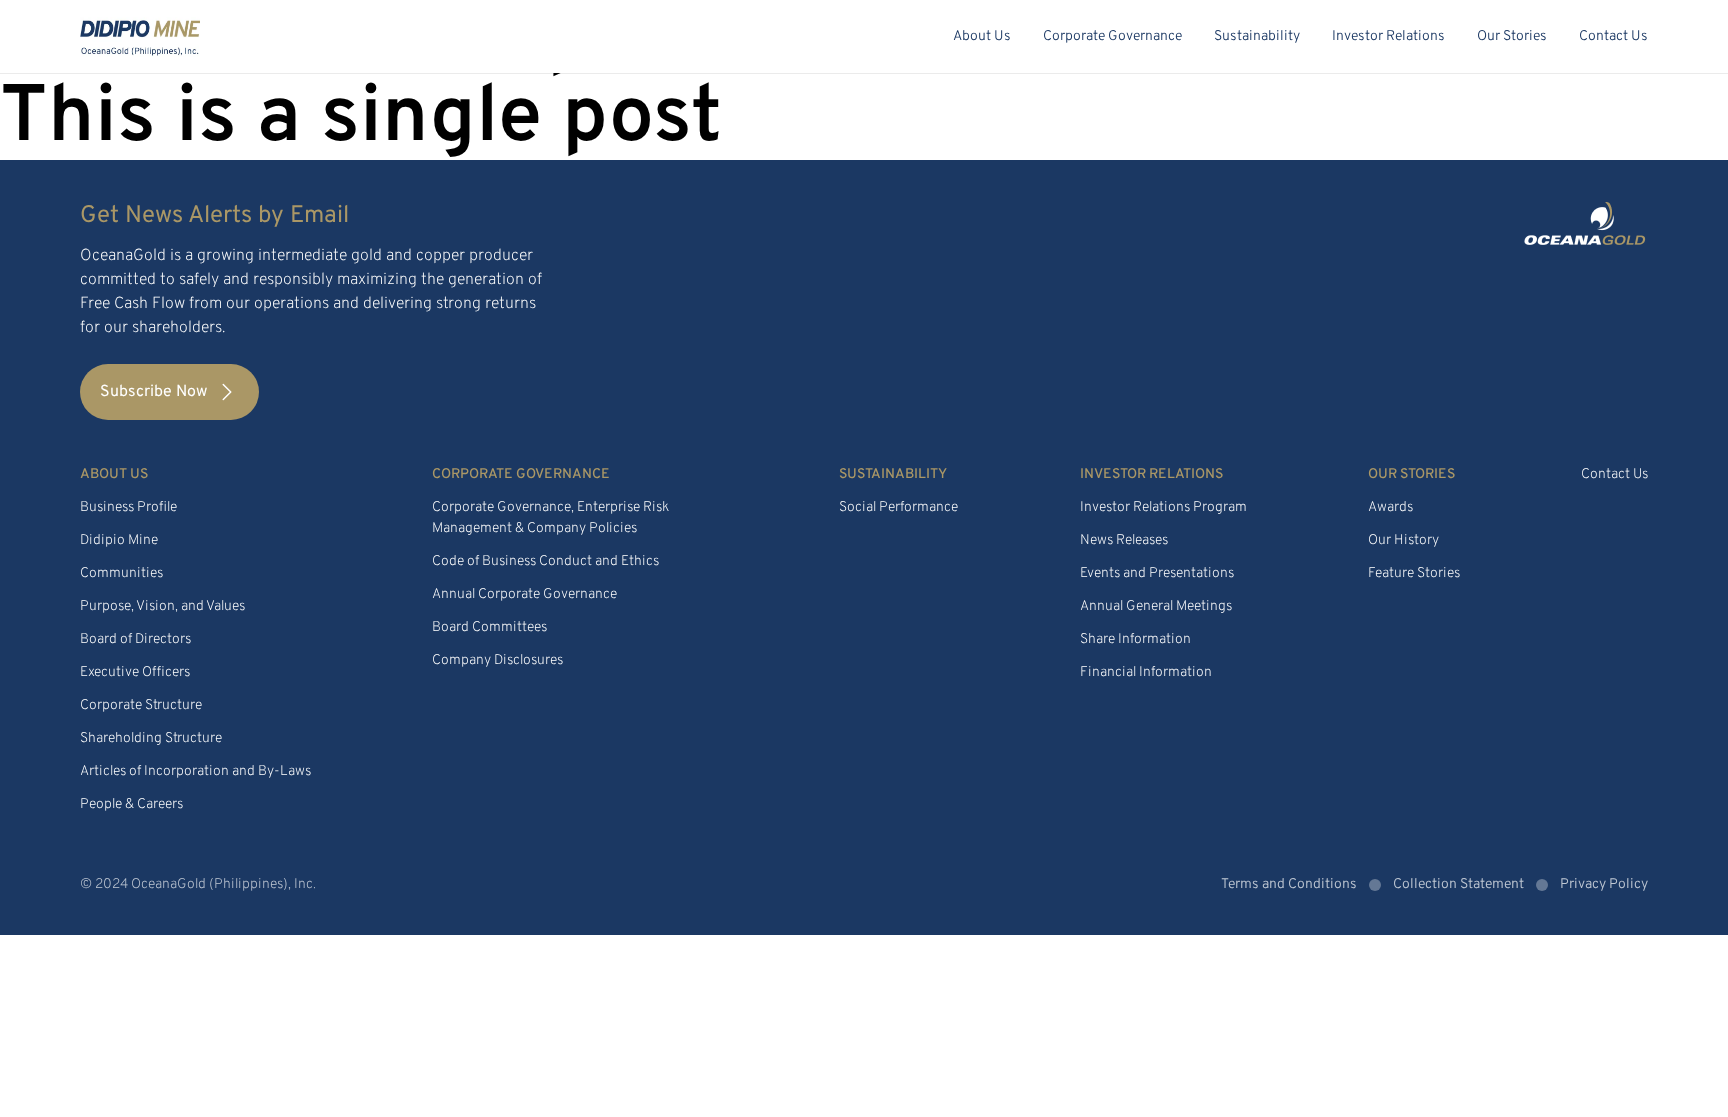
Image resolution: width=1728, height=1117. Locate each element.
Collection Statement (1458, 884)
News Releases (1124, 540)
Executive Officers (135, 672)
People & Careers (131, 804)
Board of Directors (135, 639)
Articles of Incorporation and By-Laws (195, 771)
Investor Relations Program (1163, 507)
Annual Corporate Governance (524, 594)
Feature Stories (1414, 573)
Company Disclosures (497, 660)
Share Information (1135, 639)
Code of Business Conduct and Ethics (545, 561)
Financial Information (1146, 672)
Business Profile (128, 507)
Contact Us (1613, 36)
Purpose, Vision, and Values (162, 606)
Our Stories (1512, 36)
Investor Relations (1388, 36)
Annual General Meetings (1156, 606)
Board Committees (489, 627)
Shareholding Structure (151, 738)
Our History (1403, 540)
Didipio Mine (119, 540)
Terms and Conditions (1289, 884)
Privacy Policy (1604, 884)
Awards (1390, 507)
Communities (121, 573)
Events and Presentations (1157, 573)
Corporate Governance (1112, 36)
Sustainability (1257, 36)
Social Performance (898, 507)
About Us (982, 36)
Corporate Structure (141, 705)
